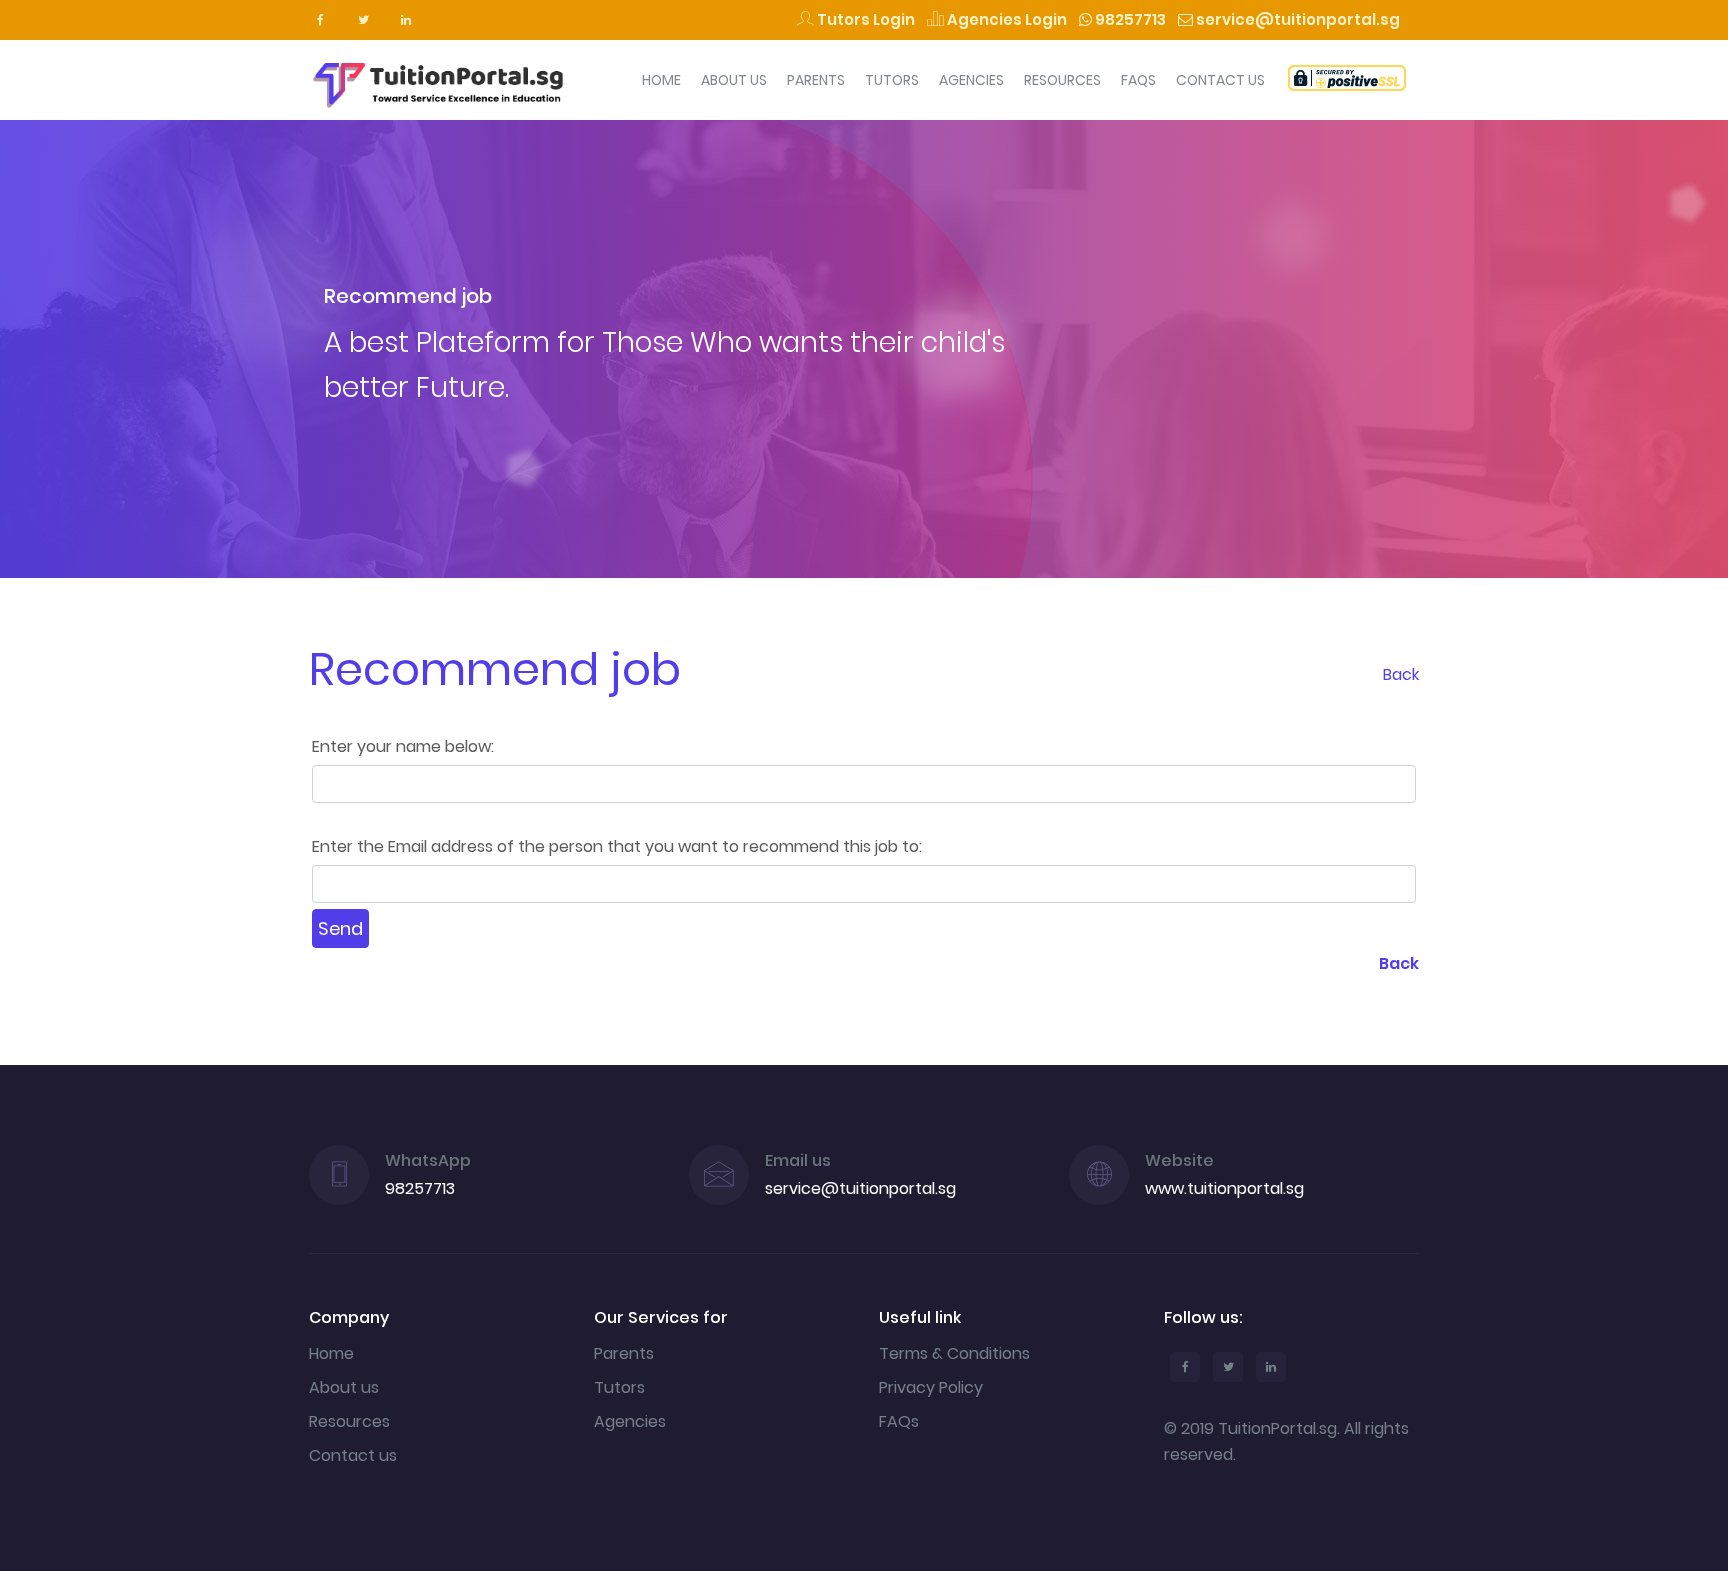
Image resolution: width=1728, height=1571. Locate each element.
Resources (1062, 80)
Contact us (353, 1455)
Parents (816, 80)
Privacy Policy (931, 1387)
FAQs (1138, 80)
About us (344, 1387)
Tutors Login (864, 19)
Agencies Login (1005, 19)
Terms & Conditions (954, 1353)
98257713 (1129, 19)
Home (661, 80)
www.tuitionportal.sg (1224, 1188)
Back (1401, 674)
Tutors (892, 80)
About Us (734, 80)
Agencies (971, 80)
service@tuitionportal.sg (1296, 19)
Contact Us (1220, 80)
